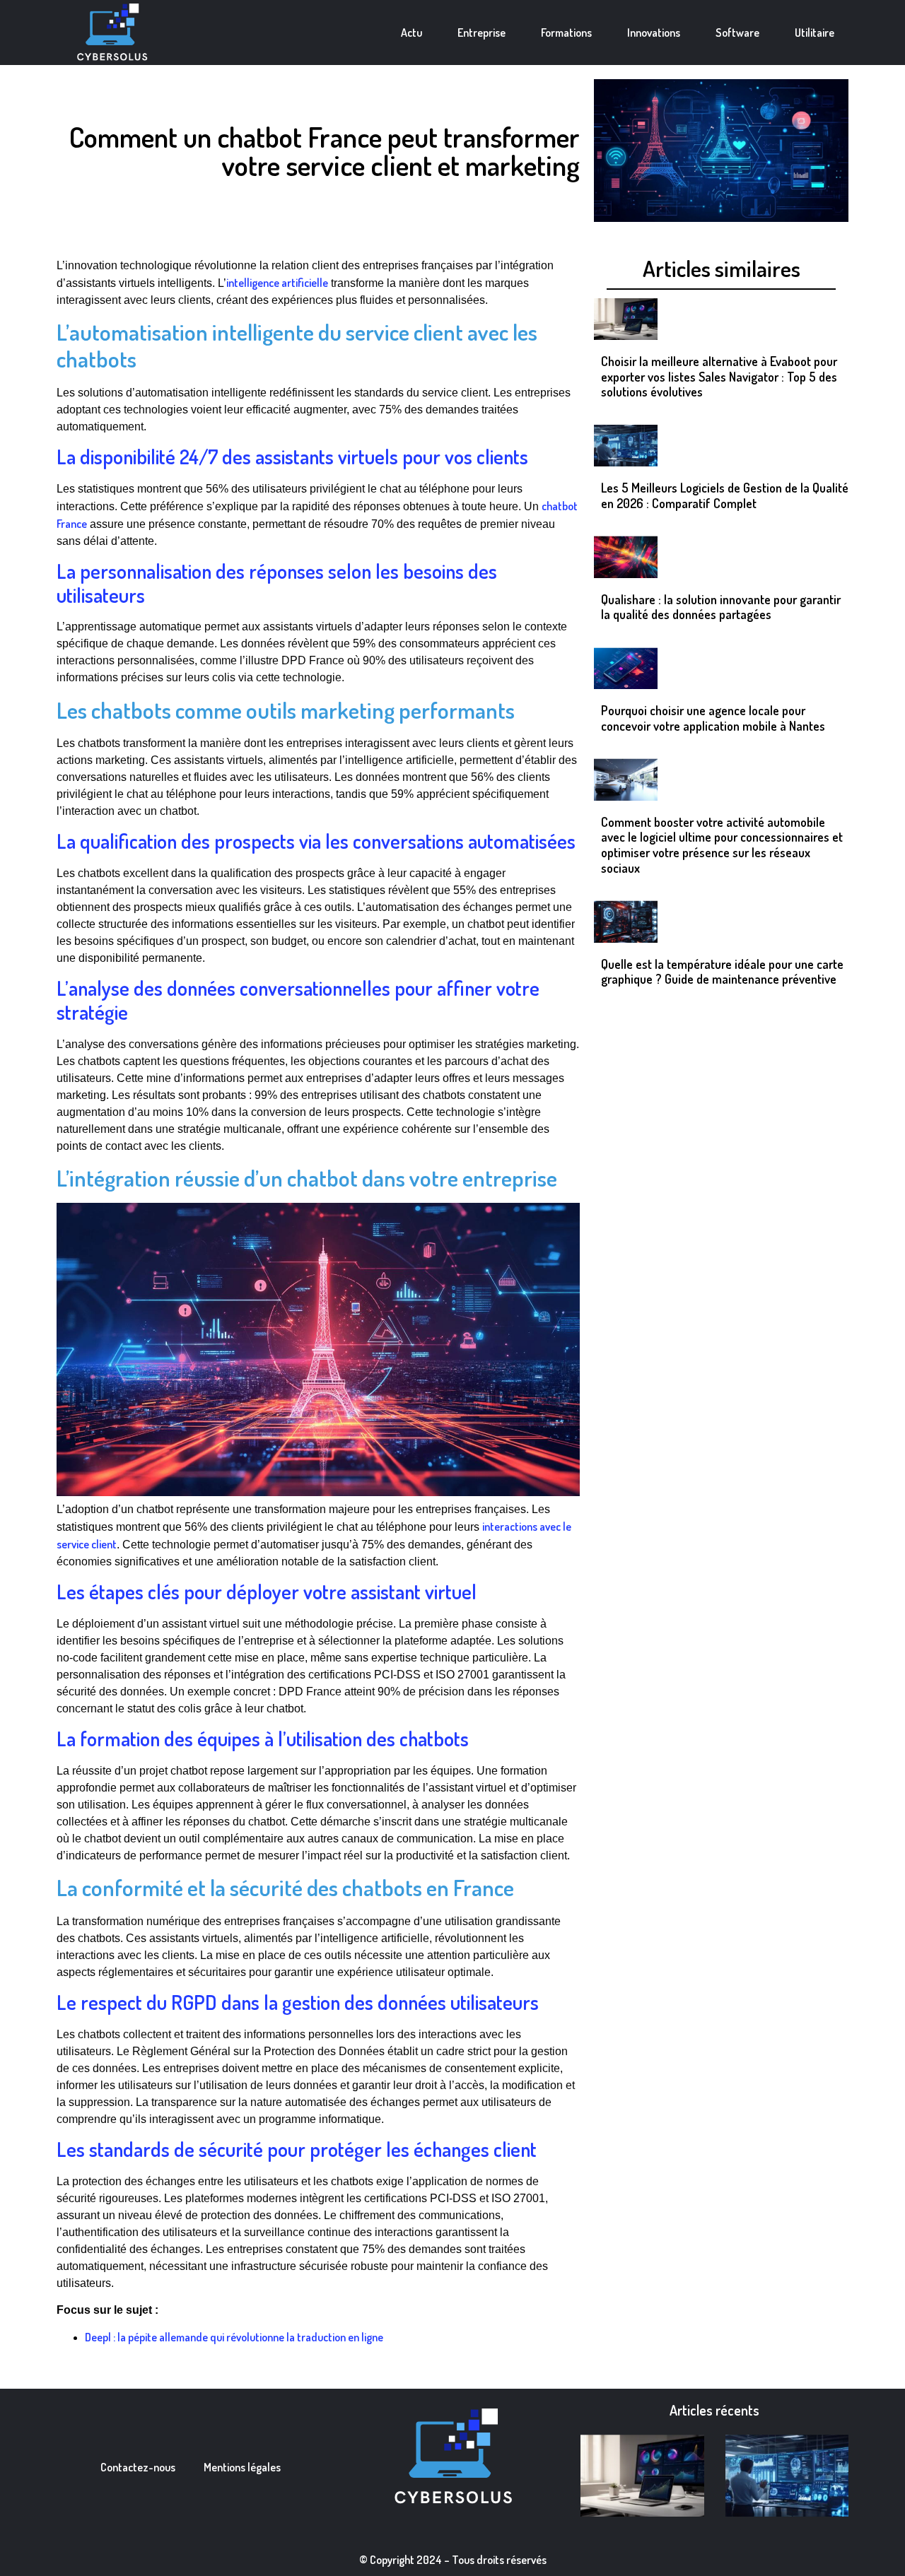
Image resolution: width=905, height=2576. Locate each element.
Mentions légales (242, 2467)
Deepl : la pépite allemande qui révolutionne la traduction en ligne (234, 2337)
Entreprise (481, 33)
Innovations (654, 33)
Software (737, 33)
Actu (411, 33)
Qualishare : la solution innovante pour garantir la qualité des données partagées (721, 607)
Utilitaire (814, 33)
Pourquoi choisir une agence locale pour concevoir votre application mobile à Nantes (713, 718)
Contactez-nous (138, 2467)
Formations (566, 33)
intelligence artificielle (277, 283)
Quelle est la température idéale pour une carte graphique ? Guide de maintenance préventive (722, 972)
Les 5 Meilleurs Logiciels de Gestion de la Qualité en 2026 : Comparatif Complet (725, 495)
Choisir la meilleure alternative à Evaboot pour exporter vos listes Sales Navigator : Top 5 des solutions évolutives (719, 376)
